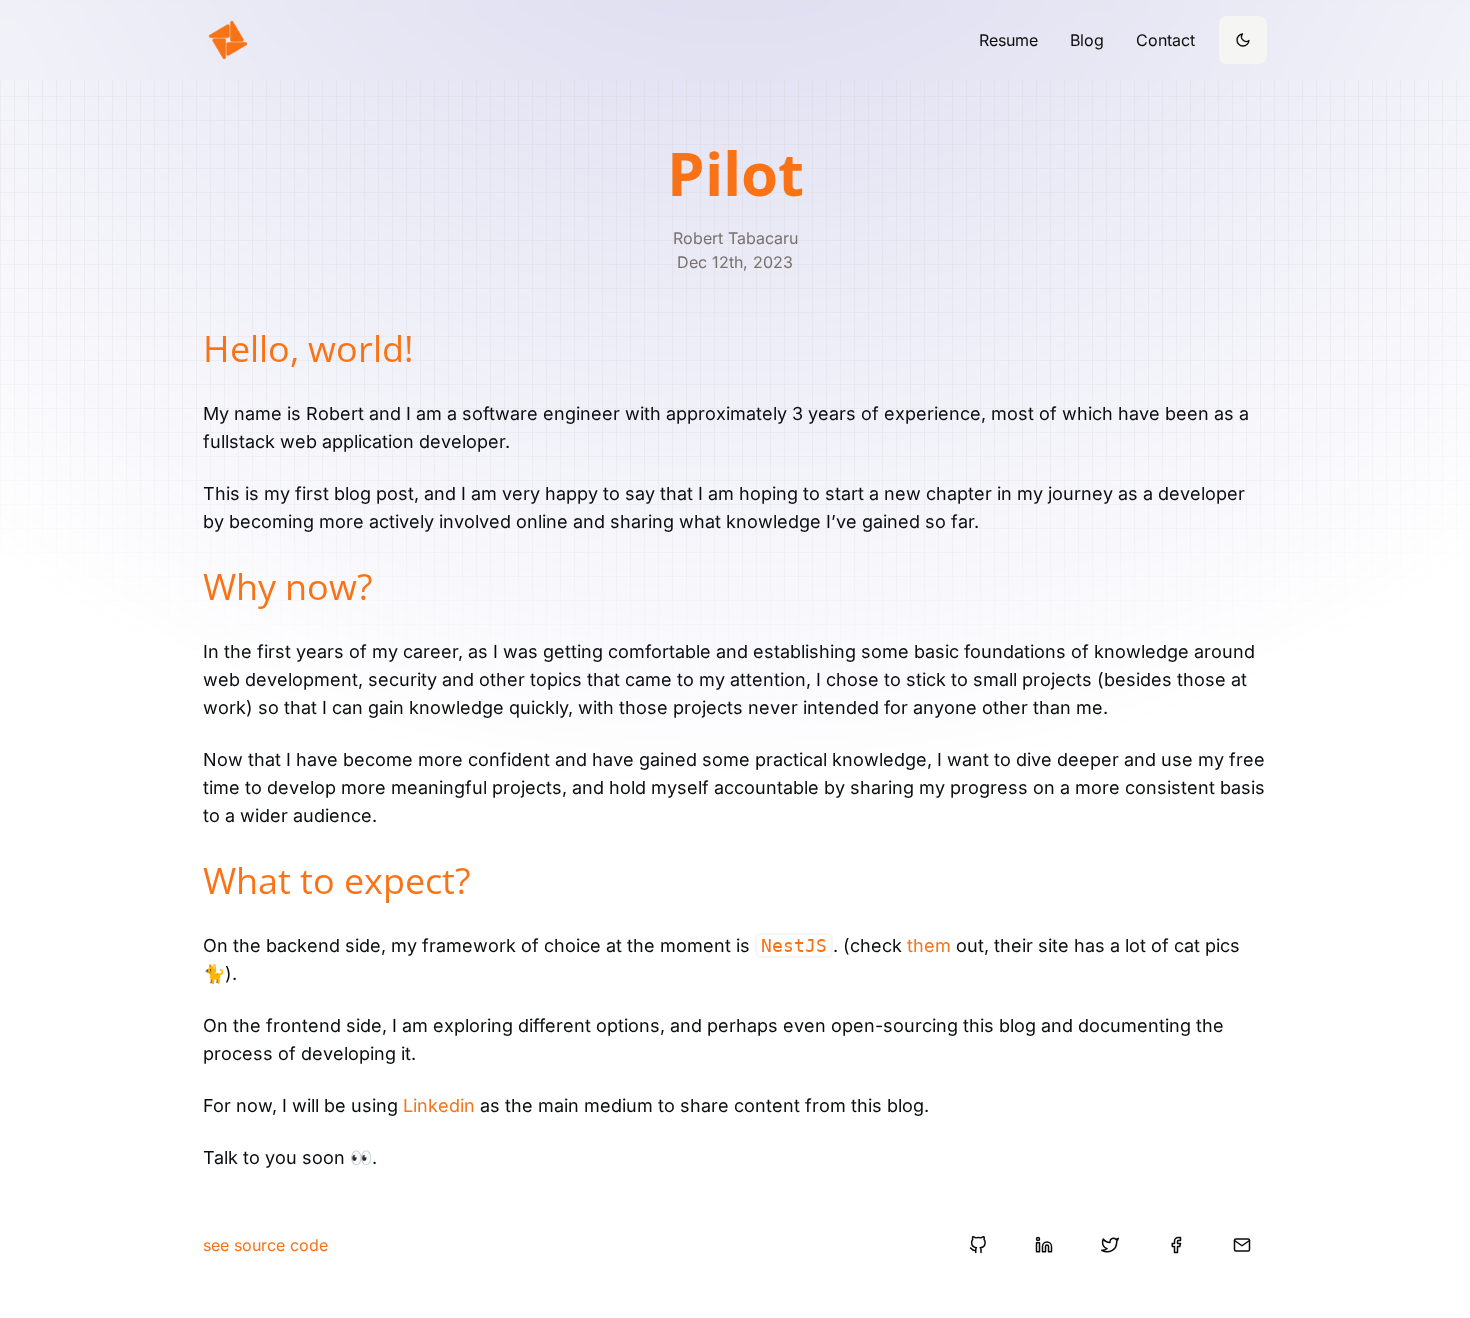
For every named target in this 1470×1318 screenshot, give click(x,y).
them (929, 945)
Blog (1087, 40)
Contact (1165, 40)
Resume (1008, 40)
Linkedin (439, 1105)
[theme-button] (1243, 40)
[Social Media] (978, 1245)
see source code (265, 1245)
